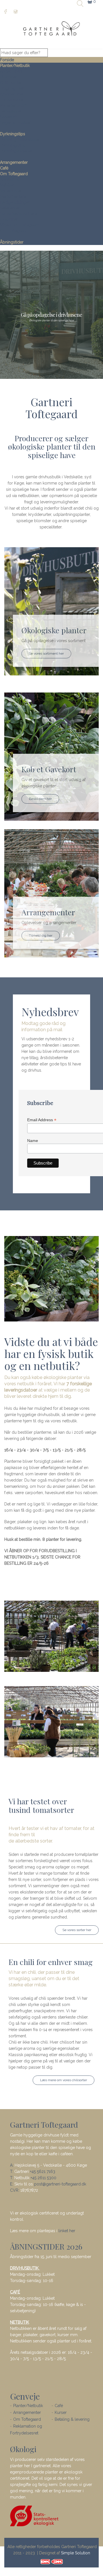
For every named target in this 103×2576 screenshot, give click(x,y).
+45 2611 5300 (43, 2178)
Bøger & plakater (16, 122)
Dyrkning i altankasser (20, 140)
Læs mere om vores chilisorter (64, 2080)
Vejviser (7, 185)
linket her (67, 2231)
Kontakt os (10, 179)
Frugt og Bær (12, 88)
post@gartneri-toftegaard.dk (60, 2184)
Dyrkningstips (13, 134)
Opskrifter (9, 219)
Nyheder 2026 (13, 105)
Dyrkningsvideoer (16, 151)
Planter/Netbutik (15, 66)
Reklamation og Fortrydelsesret (26, 2430)
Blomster (8, 77)
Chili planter (11, 83)
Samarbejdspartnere (19, 214)
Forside (7, 60)
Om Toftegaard (14, 174)
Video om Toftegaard (20, 225)
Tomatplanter (12, 100)
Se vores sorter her (77, 1930)
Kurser (61, 2412)
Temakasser (11, 111)
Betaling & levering (72, 2419)
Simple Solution (76, 2553)
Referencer (10, 208)
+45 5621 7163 (43, 2171)
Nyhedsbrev (11, 191)
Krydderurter (12, 94)
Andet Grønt (11, 71)
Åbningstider (12, 242)
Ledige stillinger (15, 202)
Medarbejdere (13, 197)
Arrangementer (14, 162)
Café (4, 168)
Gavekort (8, 117)
